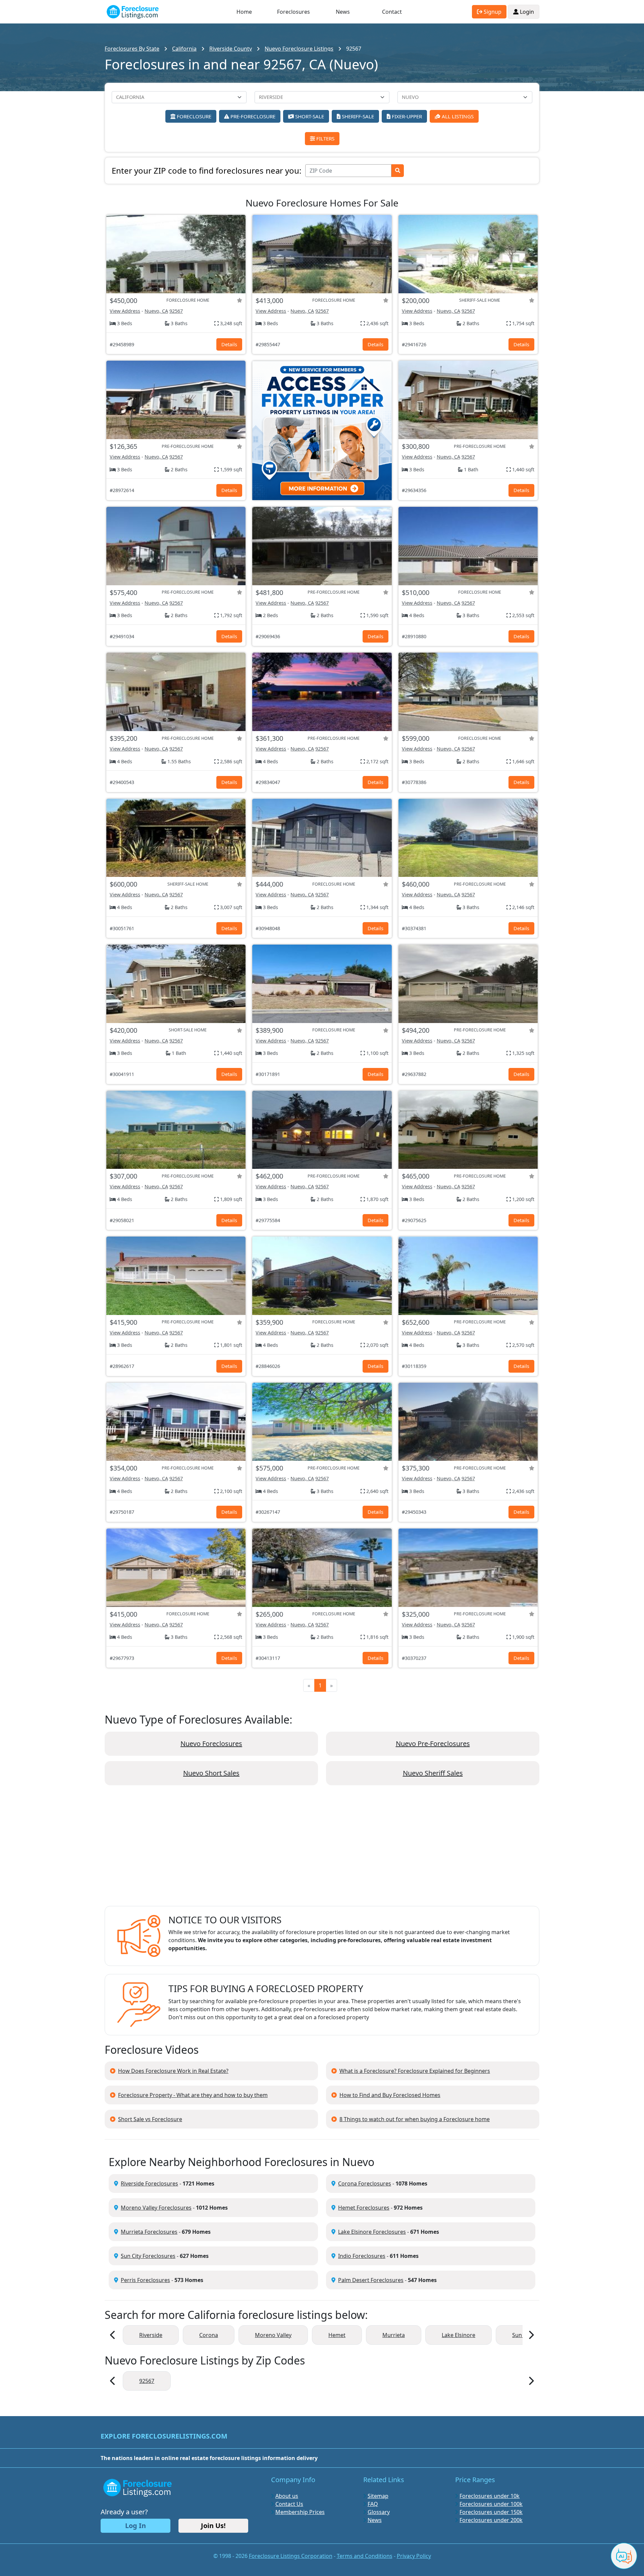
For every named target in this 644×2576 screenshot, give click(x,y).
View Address (125, 311)
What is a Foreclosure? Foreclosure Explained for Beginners (415, 2071)
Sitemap (378, 2496)
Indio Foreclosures (362, 2256)
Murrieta (394, 2335)
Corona (209, 2335)
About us (287, 2496)
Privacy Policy (414, 2556)
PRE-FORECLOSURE (252, 116)
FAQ (373, 2504)
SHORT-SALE (309, 116)
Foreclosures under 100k (491, 2504)
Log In (136, 2526)
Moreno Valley (273, 2335)
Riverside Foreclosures (149, 2183)
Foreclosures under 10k (490, 2496)
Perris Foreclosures (145, 2280)
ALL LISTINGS (457, 116)
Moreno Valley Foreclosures (156, 2208)
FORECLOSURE (193, 116)
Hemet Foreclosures (364, 2208)
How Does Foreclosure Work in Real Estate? (173, 2071)
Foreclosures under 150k (491, 2512)
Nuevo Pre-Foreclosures (433, 1744)
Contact (392, 12)
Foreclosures (293, 12)
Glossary (379, 2512)
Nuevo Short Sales (211, 1773)
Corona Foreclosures (365, 2183)
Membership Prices (300, 2512)
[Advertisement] (322, 1851)
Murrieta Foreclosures (149, 2232)
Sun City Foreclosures (148, 2256)
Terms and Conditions (365, 2556)
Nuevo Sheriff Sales (433, 1773)
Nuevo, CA (156, 311)
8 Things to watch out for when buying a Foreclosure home (415, 2119)
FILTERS (325, 138)
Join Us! (213, 2526)
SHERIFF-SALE (357, 116)
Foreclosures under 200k (491, 2520)
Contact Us (289, 2504)
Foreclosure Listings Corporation (291, 2556)
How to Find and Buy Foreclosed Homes (390, 2095)
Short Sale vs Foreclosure (150, 2119)
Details (229, 344)
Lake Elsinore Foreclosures (372, 2232)
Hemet (337, 2335)
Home (244, 12)
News (343, 12)
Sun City (522, 2335)
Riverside (151, 2335)
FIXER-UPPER (406, 116)
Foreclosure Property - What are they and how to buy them (193, 2095)
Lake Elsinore (459, 2335)
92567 (176, 311)
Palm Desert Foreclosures (371, 2280)
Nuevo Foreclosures (211, 1744)
